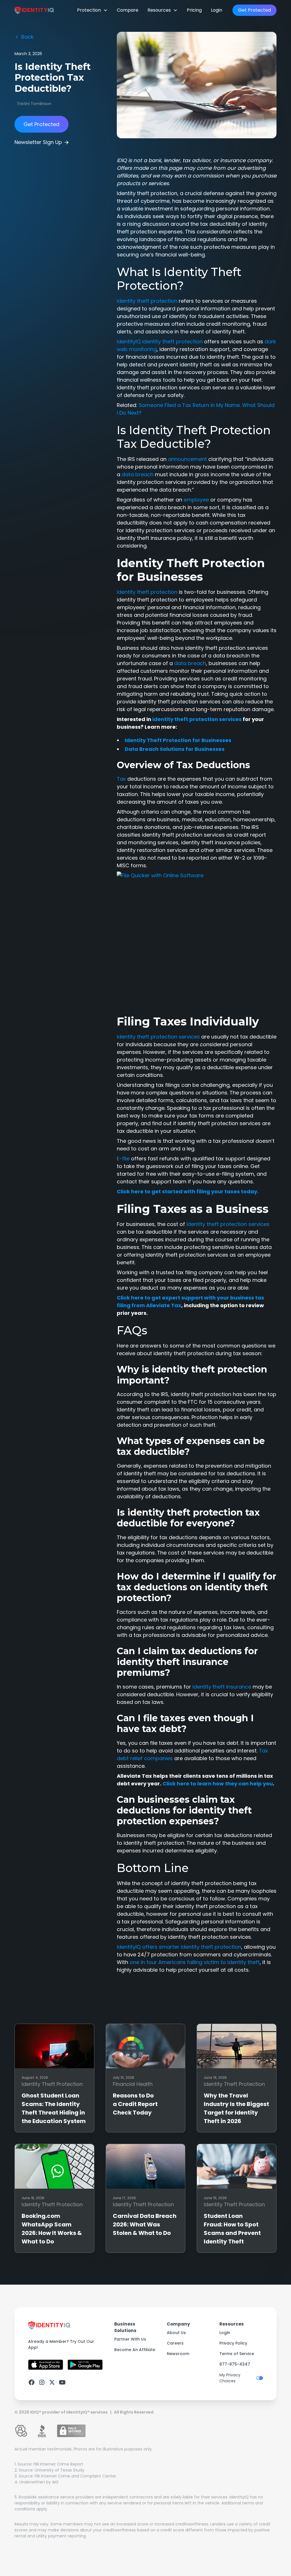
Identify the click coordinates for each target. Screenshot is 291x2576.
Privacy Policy (233, 2343)
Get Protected (254, 10)
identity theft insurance (222, 1687)
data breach (138, 474)
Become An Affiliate (135, 2350)
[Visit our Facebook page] (32, 2382)
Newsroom (178, 2354)
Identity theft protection (147, 301)
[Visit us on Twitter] (52, 2382)
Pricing (194, 10)
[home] (34, 10)
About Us (176, 2333)
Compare (128, 10)
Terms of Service (237, 2354)
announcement (187, 459)
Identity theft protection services (158, 1037)
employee (196, 500)
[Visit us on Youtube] (62, 2382)
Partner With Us (130, 2339)
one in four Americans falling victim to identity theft (195, 1962)
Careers (175, 2343)
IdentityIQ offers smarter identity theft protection (179, 1947)
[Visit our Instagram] (42, 2382)
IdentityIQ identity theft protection (160, 341)
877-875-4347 (235, 2364)
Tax (121, 779)
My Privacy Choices (230, 2378)
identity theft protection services (228, 1224)
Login (217, 10)
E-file (123, 1159)
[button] (92, 10)
